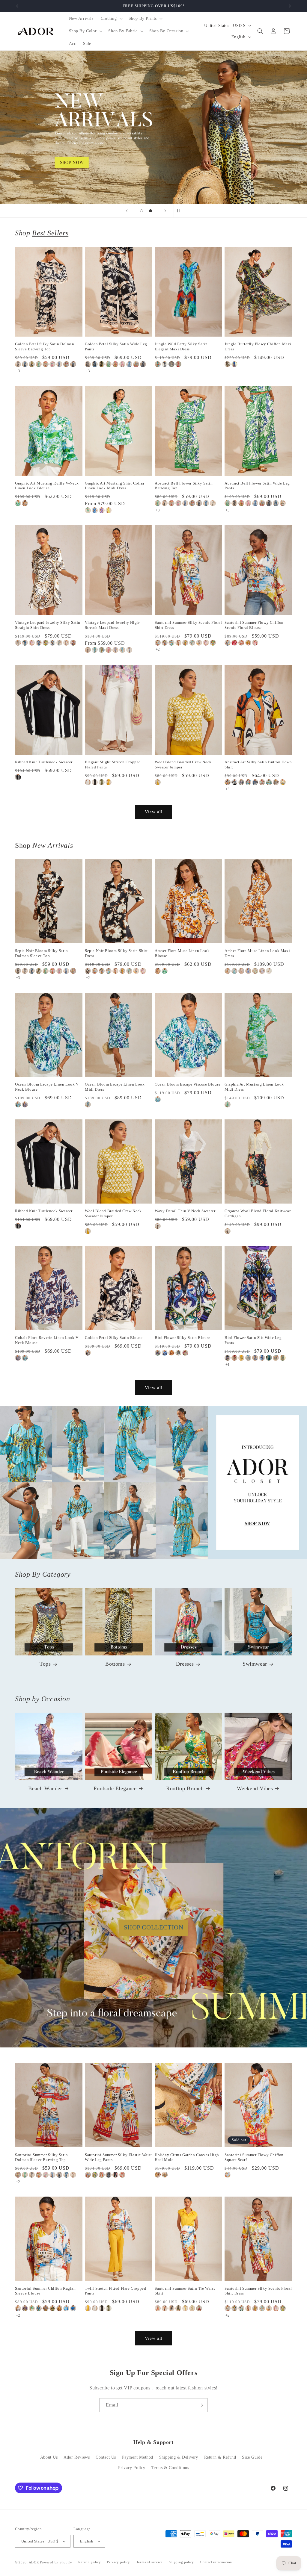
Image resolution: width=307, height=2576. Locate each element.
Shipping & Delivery (179, 2457)
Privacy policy (119, 2562)
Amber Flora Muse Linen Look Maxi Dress (257, 953)
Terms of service (149, 2562)
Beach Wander (45, 1788)
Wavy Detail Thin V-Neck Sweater (185, 1211)
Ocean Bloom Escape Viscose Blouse (188, 1084)
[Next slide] (165, 211)
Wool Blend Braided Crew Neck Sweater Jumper (183, 765)
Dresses (185, 1664)
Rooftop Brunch (185, 1788)
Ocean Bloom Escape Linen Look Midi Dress (115, 1087)
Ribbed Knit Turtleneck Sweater (44, 762)
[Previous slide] (127, 211)
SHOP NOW (154, 1482)
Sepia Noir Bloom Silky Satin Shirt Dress (116, 953)
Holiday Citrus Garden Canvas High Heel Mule (187, 2157)
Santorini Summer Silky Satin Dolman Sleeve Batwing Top (42, 2157)
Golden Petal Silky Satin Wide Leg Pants (116, 346)
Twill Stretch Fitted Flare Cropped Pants (115, 2291)
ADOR (34, 2562)
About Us (49, 2457)
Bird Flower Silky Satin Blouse (183, 1338)
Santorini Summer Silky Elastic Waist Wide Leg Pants (118, 2157)
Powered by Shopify (56, 2562)
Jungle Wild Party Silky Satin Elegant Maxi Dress (181, 346)
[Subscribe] (201, 2405)
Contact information (216, 2562)
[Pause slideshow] (180, 211)
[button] (111, 19)
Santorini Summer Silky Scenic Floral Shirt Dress (188, 625)
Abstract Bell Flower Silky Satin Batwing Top (184, 486)
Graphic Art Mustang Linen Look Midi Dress (254, 1087)
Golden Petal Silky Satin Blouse (114, 1338)
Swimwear (255, 1664)
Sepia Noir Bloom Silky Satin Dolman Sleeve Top (42, 953)
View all (154, 812)
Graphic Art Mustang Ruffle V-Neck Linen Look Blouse (47, 486)
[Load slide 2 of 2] (151, 211)
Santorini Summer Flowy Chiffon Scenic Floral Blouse (254, 625)
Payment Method (138, 2457)
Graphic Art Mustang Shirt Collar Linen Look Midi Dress (115, 486)
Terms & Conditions (170, 2468)
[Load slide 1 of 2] (142, 211)
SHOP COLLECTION (154, 1927)
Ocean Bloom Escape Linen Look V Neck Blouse (47, 1087)
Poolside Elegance (115, 1788)
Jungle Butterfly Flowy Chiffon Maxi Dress (258, 346)
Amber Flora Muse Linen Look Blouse (182, 953)
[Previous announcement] (17, 6)
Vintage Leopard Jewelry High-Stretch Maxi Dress (113, 625)
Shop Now (153, 127)
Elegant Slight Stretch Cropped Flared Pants (113, 765)
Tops (45, 1664)
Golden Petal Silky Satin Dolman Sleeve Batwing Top (45, 346)
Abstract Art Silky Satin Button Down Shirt (258, 765)
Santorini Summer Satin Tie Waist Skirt (185, 2291)
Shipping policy (182, 2562)
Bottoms (115, 1664)
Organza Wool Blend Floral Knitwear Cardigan (258, 1213)
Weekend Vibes (255, 1788)
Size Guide (252, 2457)
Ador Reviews (77, 2457)
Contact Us (106, 2457)
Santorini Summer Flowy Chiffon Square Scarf (254, 2157)
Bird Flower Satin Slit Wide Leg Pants (253, 1340)
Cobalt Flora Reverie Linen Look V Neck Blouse (47, 1340)
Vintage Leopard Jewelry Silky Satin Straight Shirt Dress (48, 625)
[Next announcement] (290, 6)
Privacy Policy (132, 2468)
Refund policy (89, 2562)
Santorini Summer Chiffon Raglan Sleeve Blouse (45, 2291)
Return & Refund (220, 2457)
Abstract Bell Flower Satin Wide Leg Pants (257, 486)
